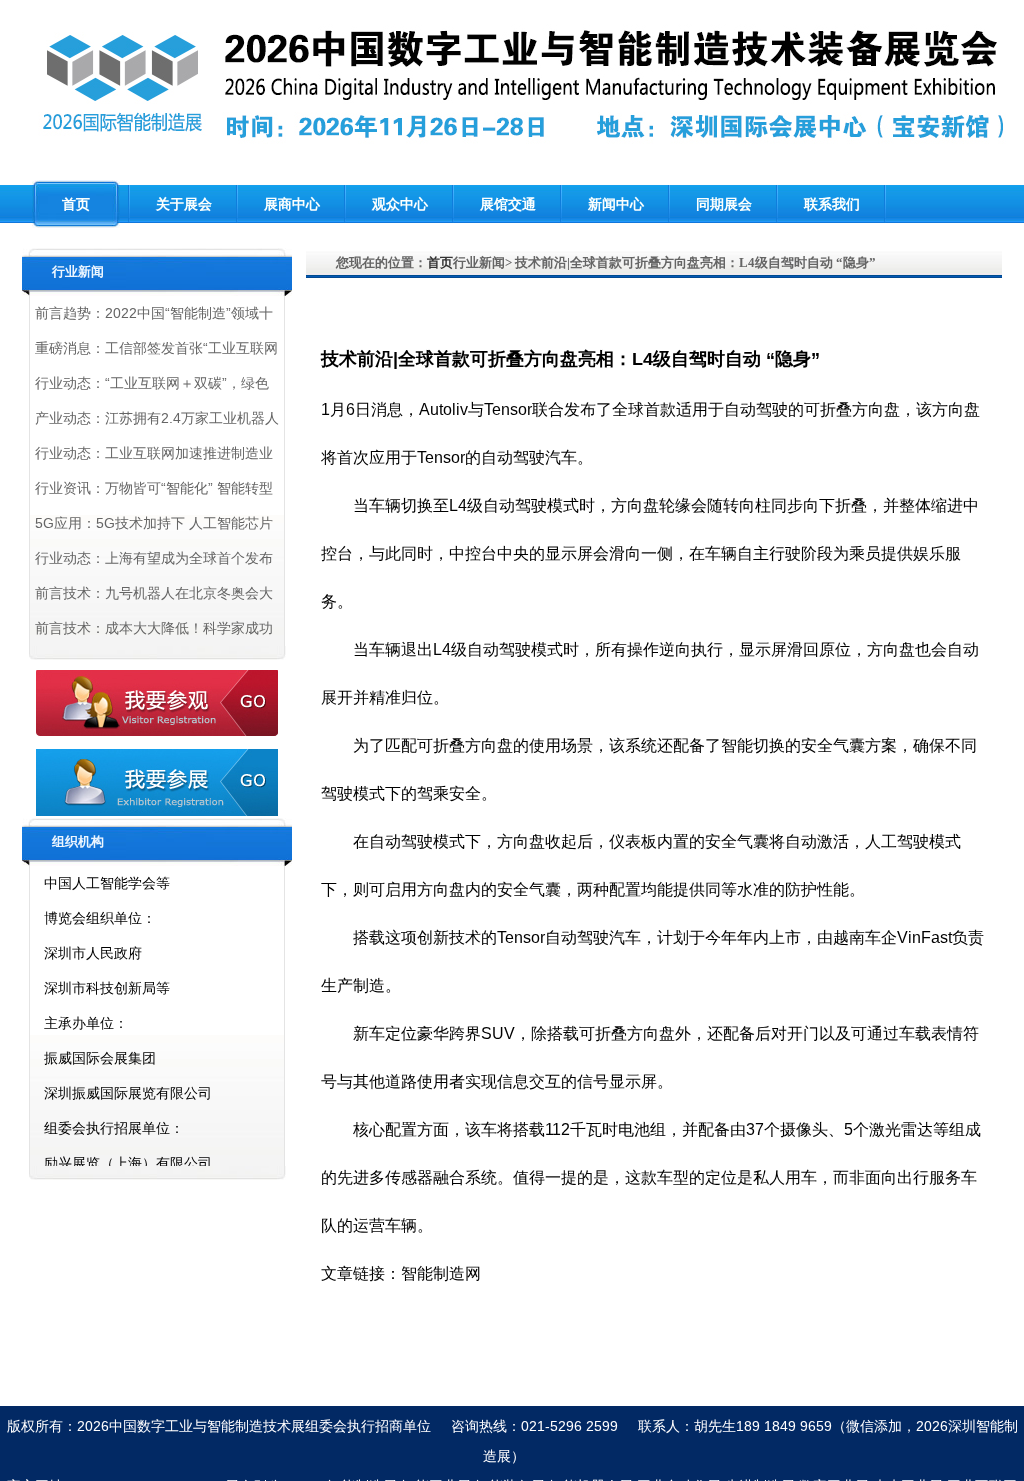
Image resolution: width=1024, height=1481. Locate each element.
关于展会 (184, 204)
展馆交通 (508, 204)
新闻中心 (616, 204)
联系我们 (832, 204)
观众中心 (400, 204)
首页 (76, 204)
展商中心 (292, 204)
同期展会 (724, 204)
